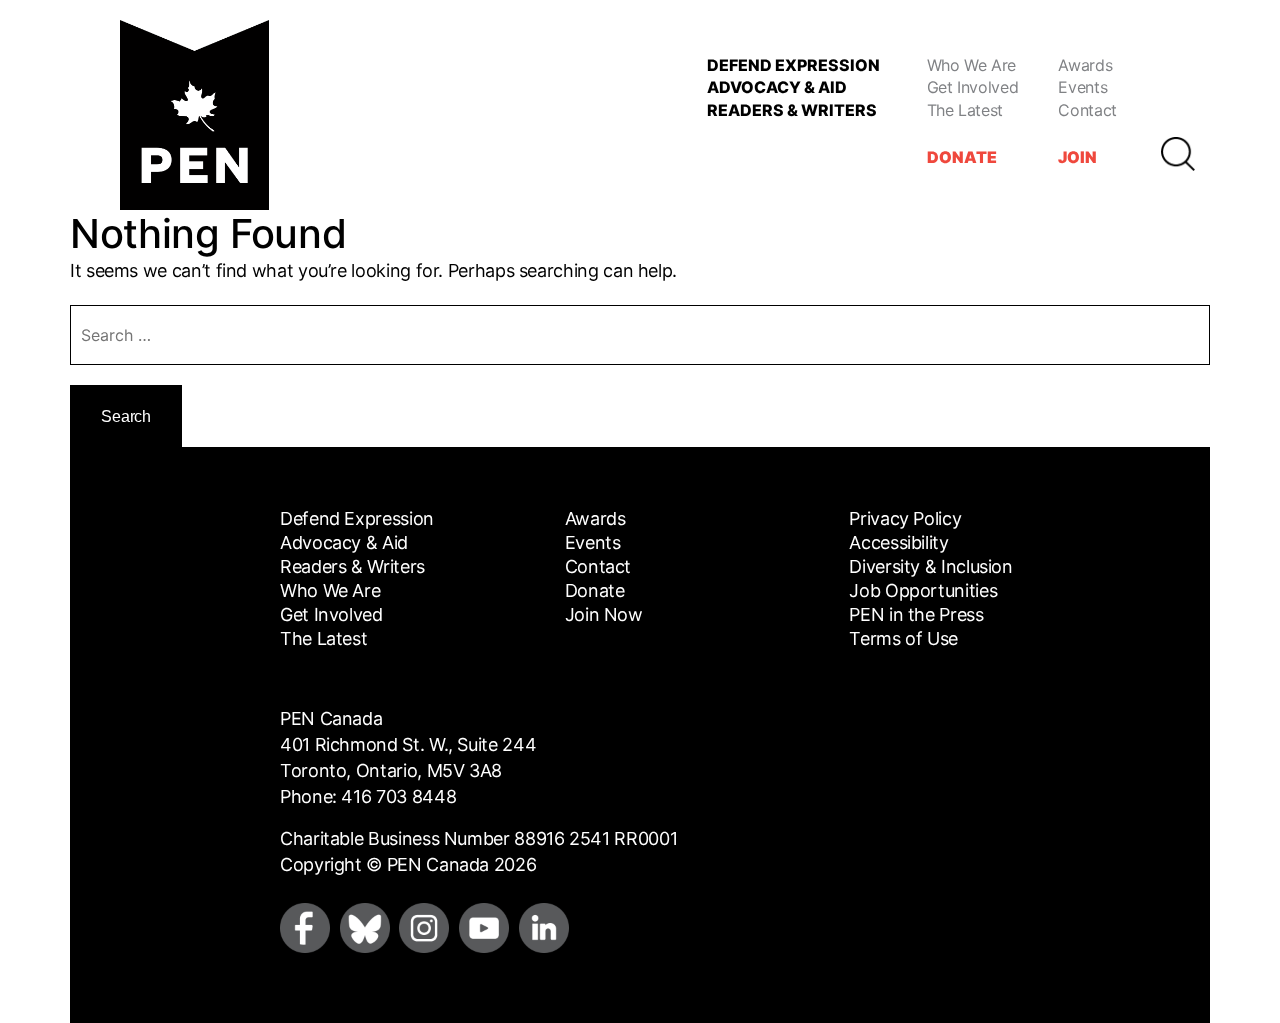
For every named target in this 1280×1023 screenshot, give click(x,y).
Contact (1087, 110)
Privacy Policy (905, 518)
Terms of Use (903, 638)
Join (1077, 157)
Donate (962, 157)
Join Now (604, 614)
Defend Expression (793, 65)
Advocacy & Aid (777, 87)
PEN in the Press (916, 614)
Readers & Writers (792, 110)
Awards (1085, 65)
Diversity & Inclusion (930, 566)
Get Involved (973, 87)
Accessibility (898, 542)
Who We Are (971, 65)
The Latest (965, 110)
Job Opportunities (923, 590)
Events (1082, 87)
